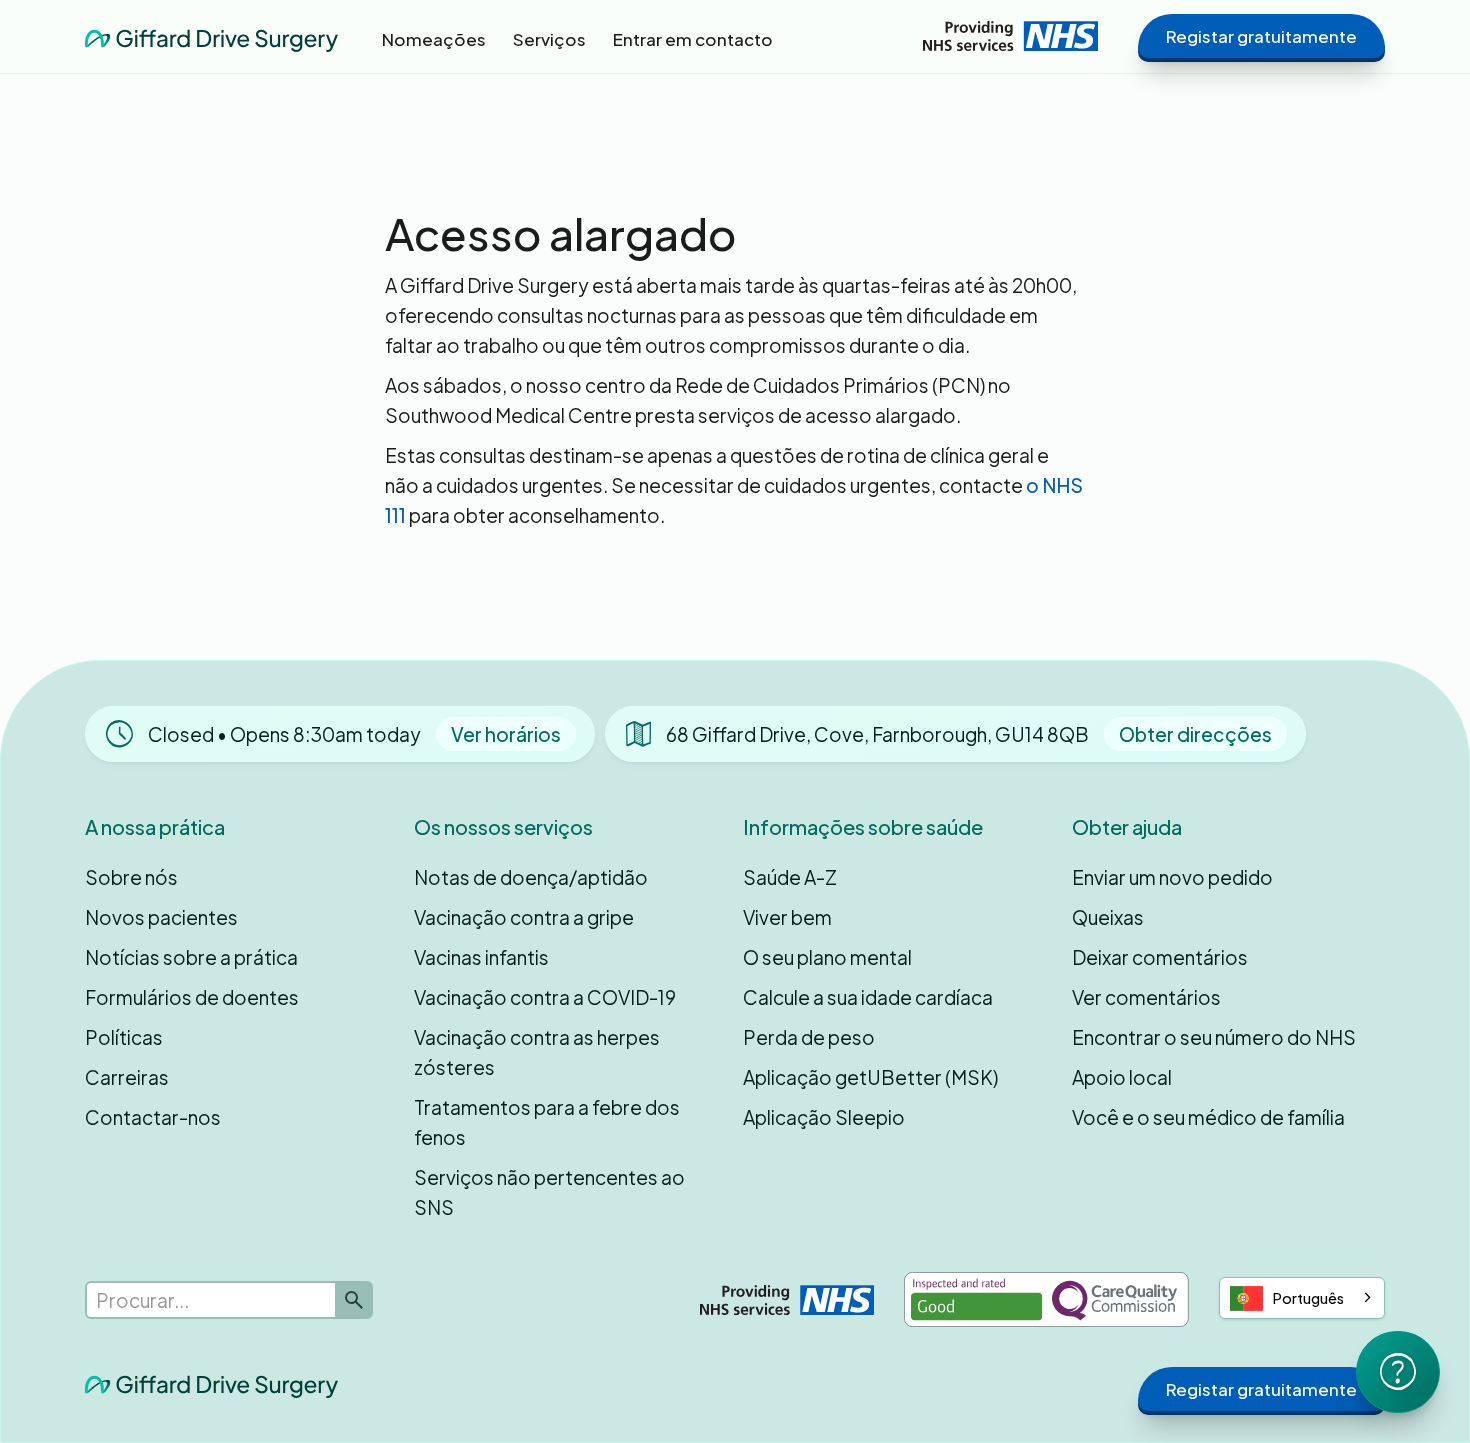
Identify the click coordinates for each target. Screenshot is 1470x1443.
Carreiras (127, 1077)
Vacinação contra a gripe (524, 917)
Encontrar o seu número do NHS (1214, 1037)
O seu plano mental (827, 957)
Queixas (1108, 917)
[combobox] (1302, 1298)
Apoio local (1122, 1077)
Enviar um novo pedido (1172, 877)
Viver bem (787, 917)
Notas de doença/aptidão (531, 877)
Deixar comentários (1160, 957)
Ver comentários (1146, 997)
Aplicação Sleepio (824, 1117)
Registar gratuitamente (1261, 36)
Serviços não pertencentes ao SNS (549, 1192)
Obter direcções (1195, 734)
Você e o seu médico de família (1208, 1117)
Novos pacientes (161, 917)
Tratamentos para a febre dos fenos (547, 1122)
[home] (211, 35)
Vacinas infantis (481, 957)
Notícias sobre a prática (191, 957)
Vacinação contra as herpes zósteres (537, 1052)
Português (1308, 1298)
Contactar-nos (153, 1117)
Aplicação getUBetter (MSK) (870, 1077)
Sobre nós (131, 877)
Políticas (124, 1037)
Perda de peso (809, 1037)
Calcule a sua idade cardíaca (868, 997)
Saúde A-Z (790, 877)
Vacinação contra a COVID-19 (545, 997)
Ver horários (506, 734)
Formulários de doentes (192, 997)
